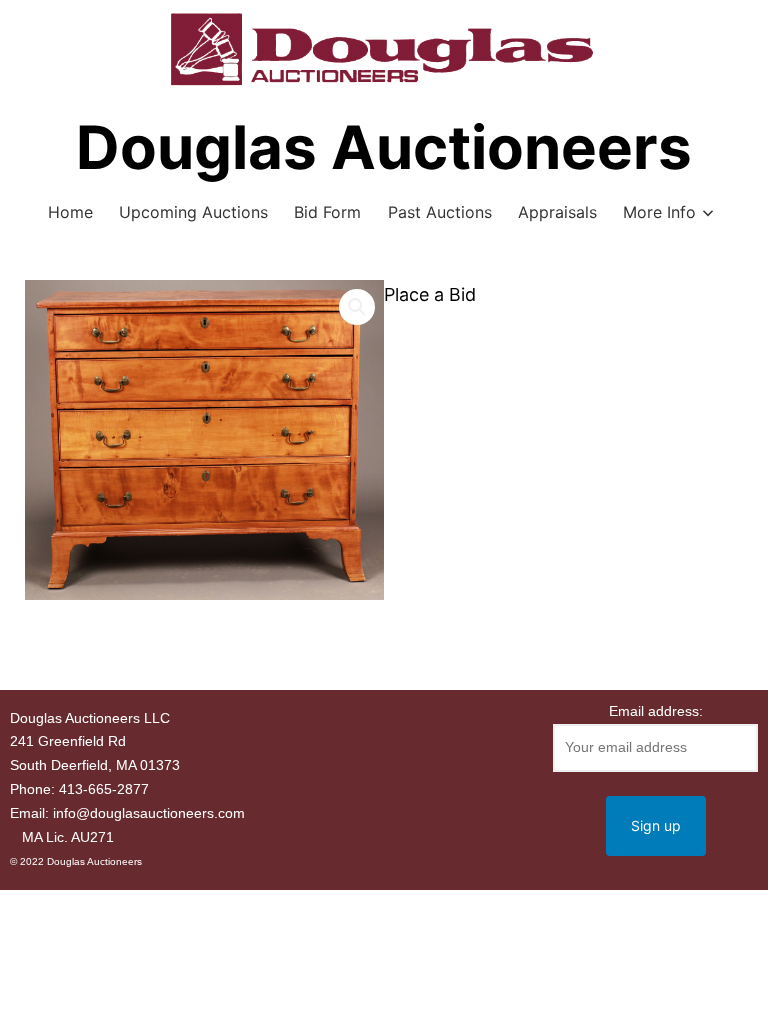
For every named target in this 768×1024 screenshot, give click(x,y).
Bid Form (327, 212)
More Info (659, 212)
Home (70, 212)
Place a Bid (430, 294)
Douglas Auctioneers (384, 147)
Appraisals (557, 212)
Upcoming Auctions (193, 212)
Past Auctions (440, 212)
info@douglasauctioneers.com (149, 813)
